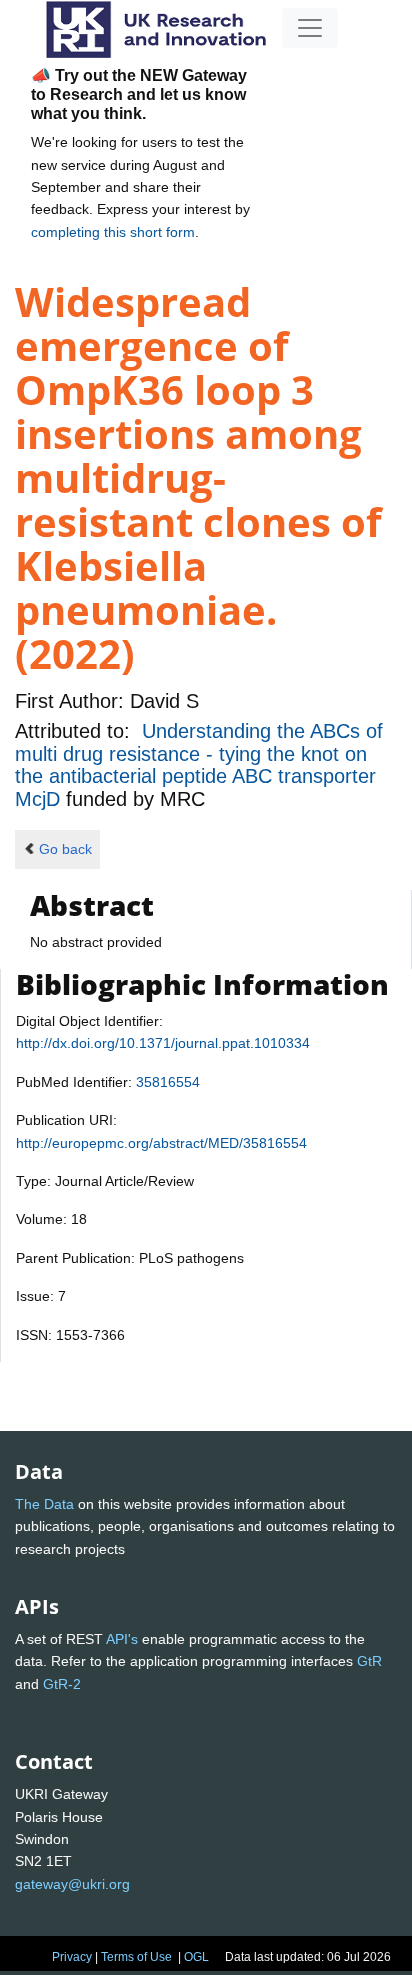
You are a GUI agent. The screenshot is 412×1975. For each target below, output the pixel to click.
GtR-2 (62, 1684)
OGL (196, 1957)
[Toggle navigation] (310, 28)
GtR (369, 1661)
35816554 (168, 1082)
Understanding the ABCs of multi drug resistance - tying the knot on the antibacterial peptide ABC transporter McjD (199, 764)
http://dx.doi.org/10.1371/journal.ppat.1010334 (163, 1043)
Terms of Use (136, 1957)
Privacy (72, 1957)
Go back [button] (65, 849)
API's (122, 1639)
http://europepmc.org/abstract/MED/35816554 (161, 1143)
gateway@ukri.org (72, 1884)
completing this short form (113, 232)
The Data (44, 1504)
